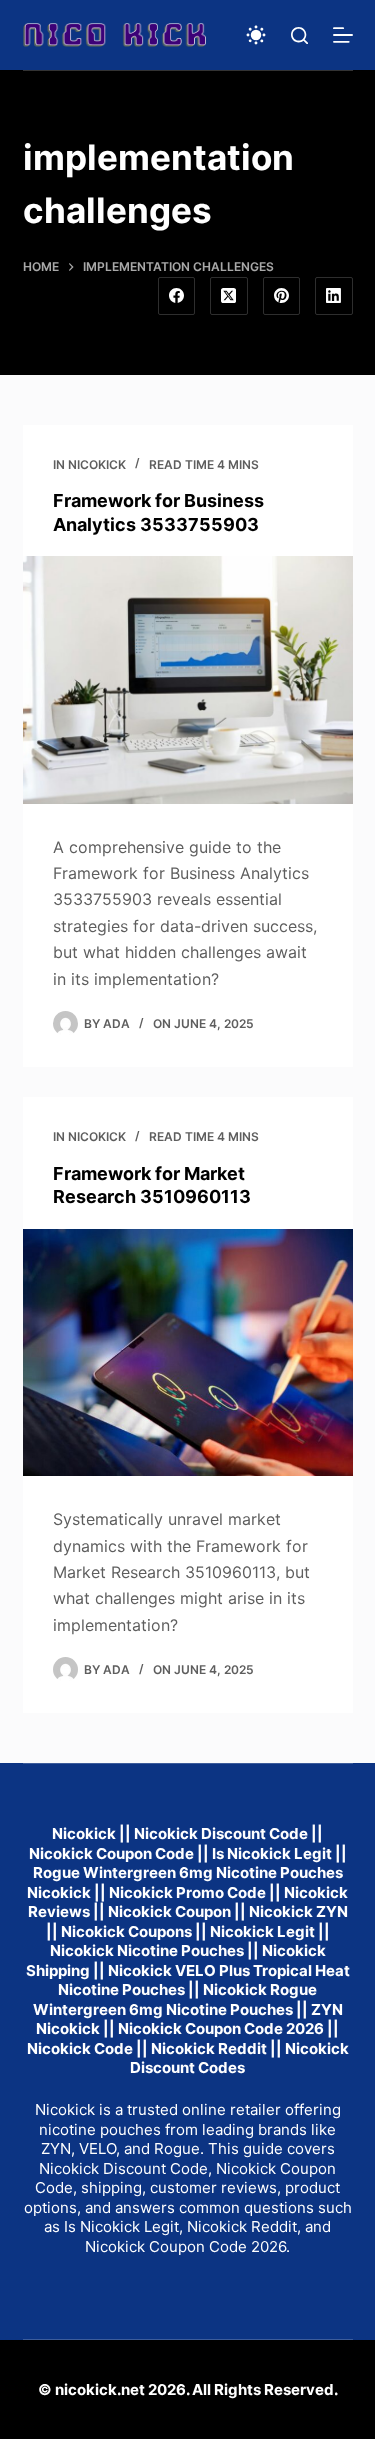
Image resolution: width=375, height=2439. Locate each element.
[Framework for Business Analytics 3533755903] (188, 680)
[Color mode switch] (256, 35)
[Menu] (343, 35)
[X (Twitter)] (229, 296)
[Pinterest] (282, 296)
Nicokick (97, 464)
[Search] (299, 35)
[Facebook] (177, 296)
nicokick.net (100, 2389)
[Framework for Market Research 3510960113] (188, 1353)
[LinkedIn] (334, 296)
